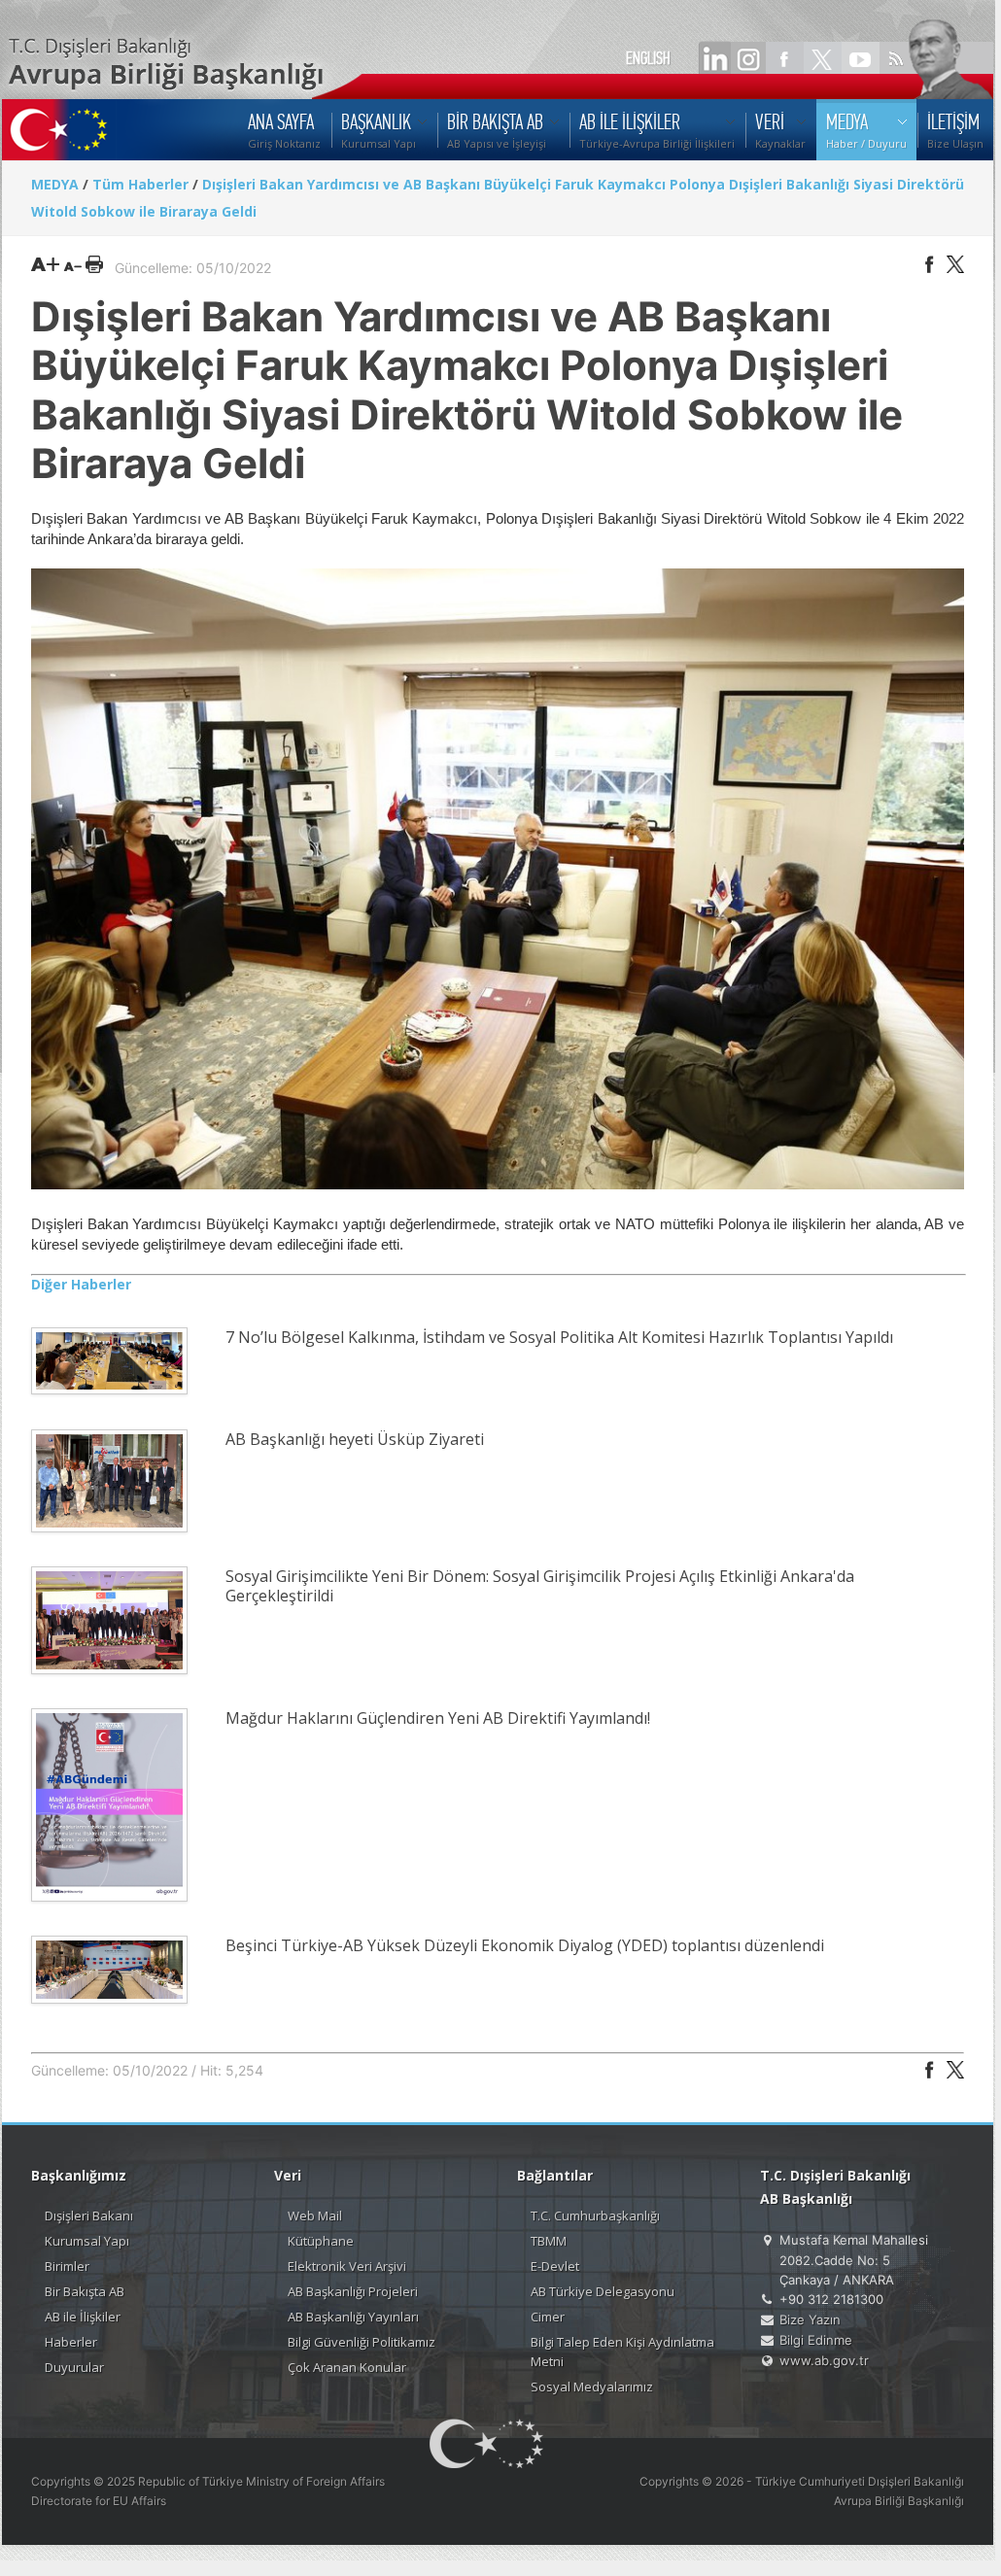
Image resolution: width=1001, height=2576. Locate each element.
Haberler (71, 2342)
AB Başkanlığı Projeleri (353, 2291)
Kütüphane (321, 2241)
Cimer (548, 2317)
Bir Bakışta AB (85, 2291)
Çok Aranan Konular (347, 2367)
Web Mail (315, 2215)
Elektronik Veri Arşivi (347, 2266)
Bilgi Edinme (816, 2340)
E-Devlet (555, 2266)
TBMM (549, 2241)
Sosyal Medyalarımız (592, 2387)
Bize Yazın (810, 2319)
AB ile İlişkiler (83, 2317)
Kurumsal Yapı (87, 2241)
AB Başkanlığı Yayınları (353, 2317)
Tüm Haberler (140, 184)
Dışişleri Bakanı (89, 2215)
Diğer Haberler (81, 1284)
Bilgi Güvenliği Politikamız (362, 2342)
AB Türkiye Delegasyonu (603, 2291)
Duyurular (74, 2367)
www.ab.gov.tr (824, 2360)
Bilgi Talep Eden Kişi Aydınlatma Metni (622, 2352)
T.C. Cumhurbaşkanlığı (595, 2215)
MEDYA (55, 184)
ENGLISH (648, 58)
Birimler (67, 2266)
